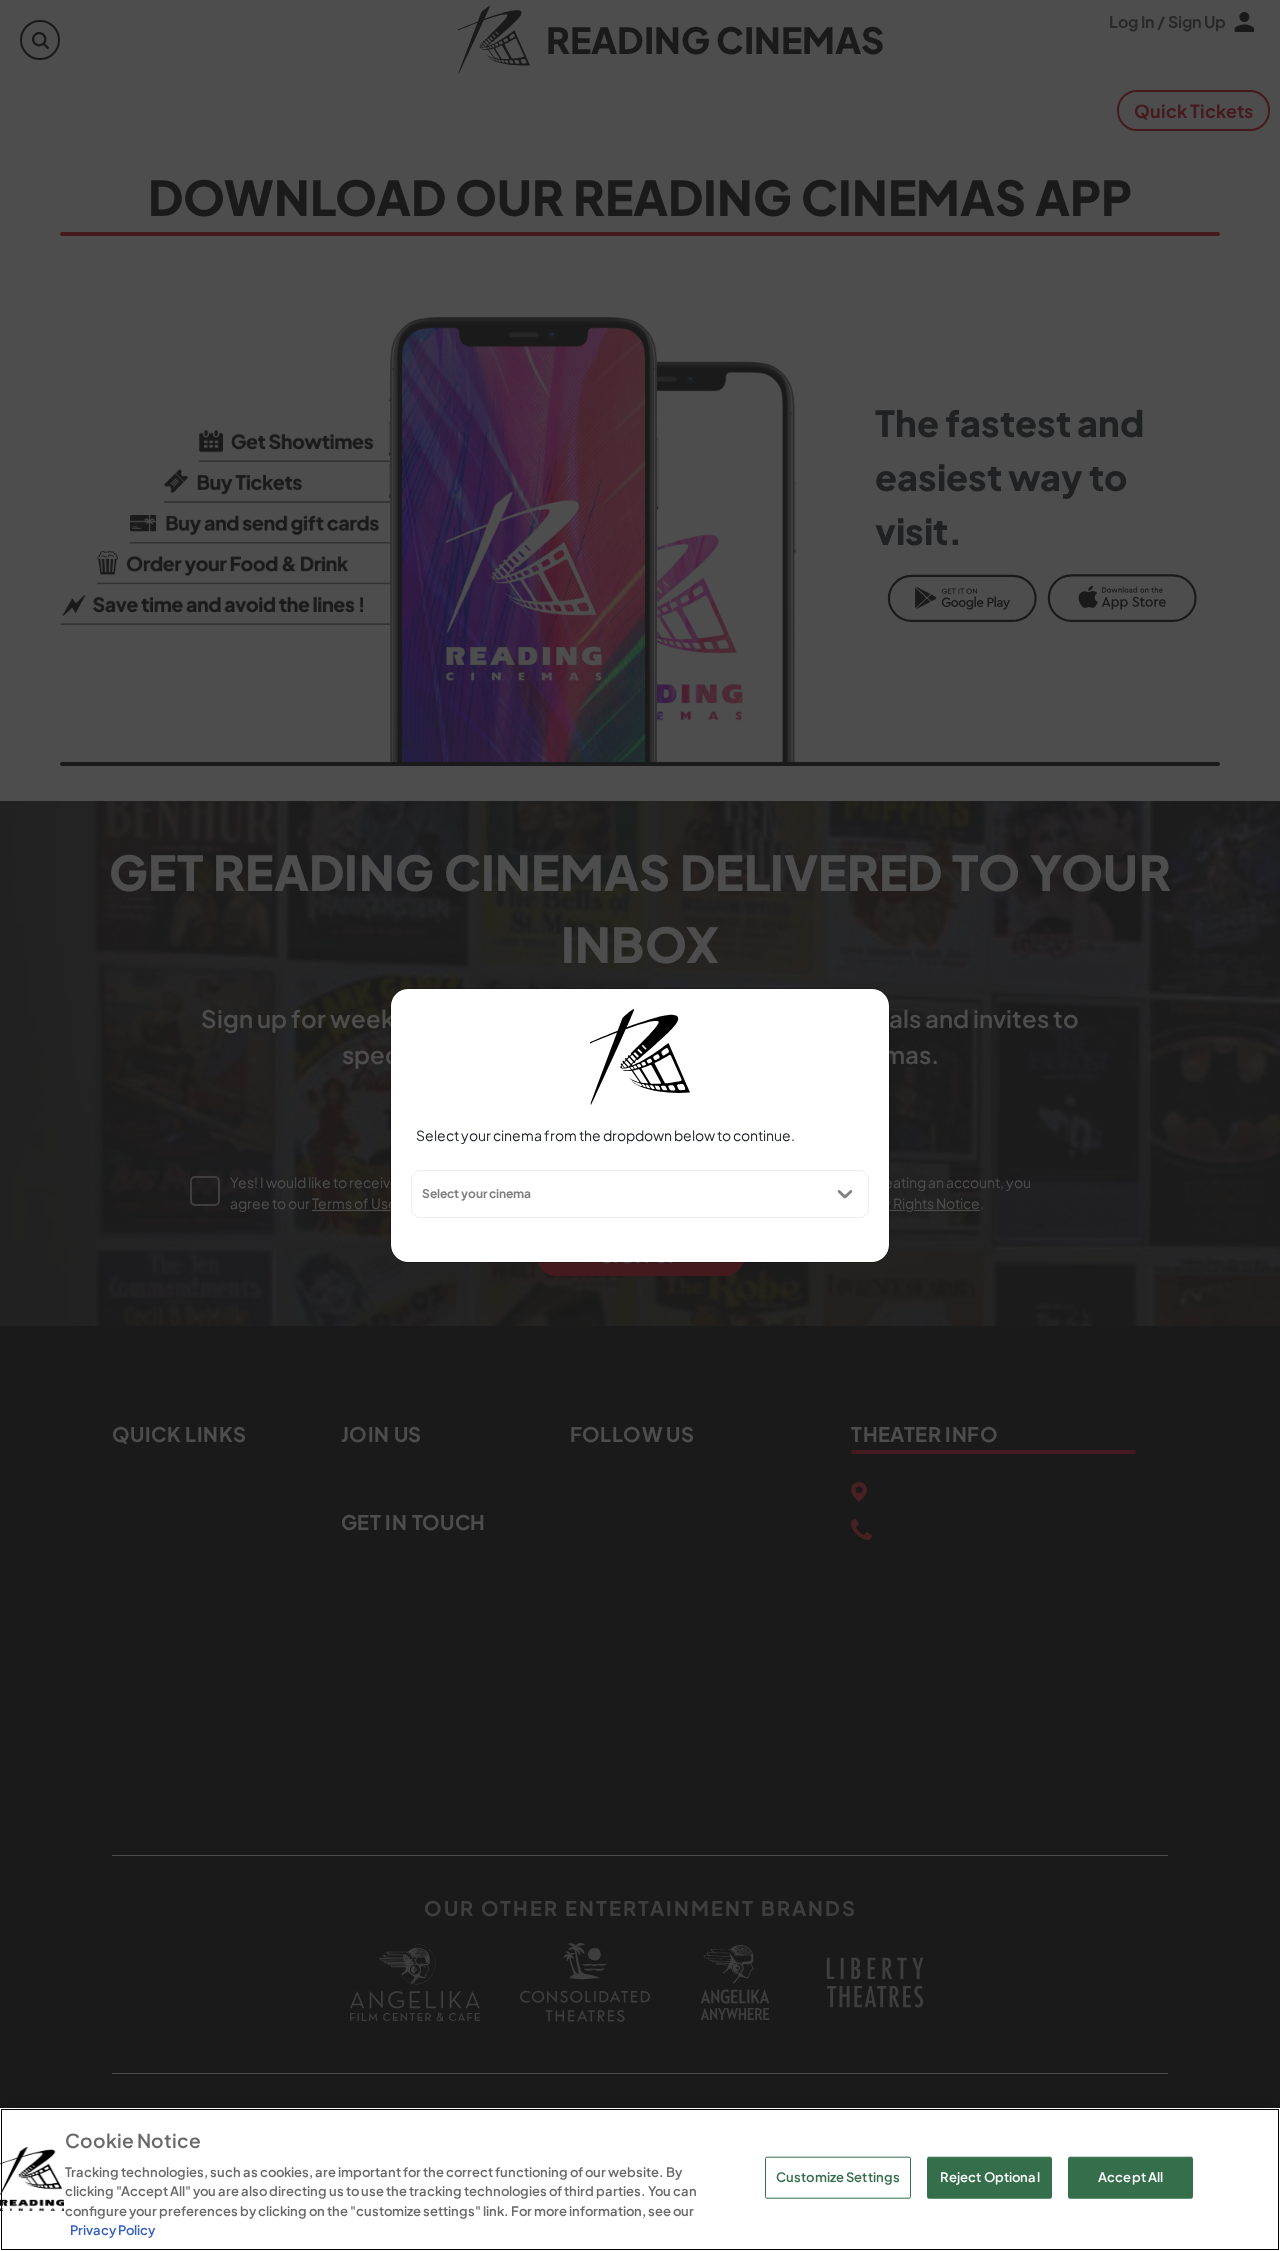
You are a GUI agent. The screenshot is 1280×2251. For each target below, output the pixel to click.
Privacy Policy (112, 2230)
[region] (640, 2179)
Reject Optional (990, 2177)
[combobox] (421, 1194)
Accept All (1130, 2177)
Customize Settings (838, 2177)
